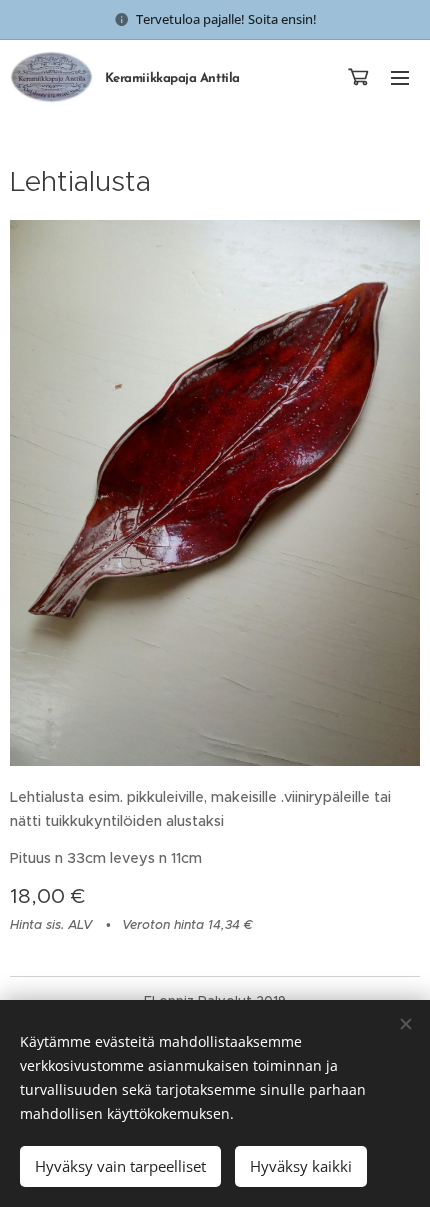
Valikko (400, 77)
